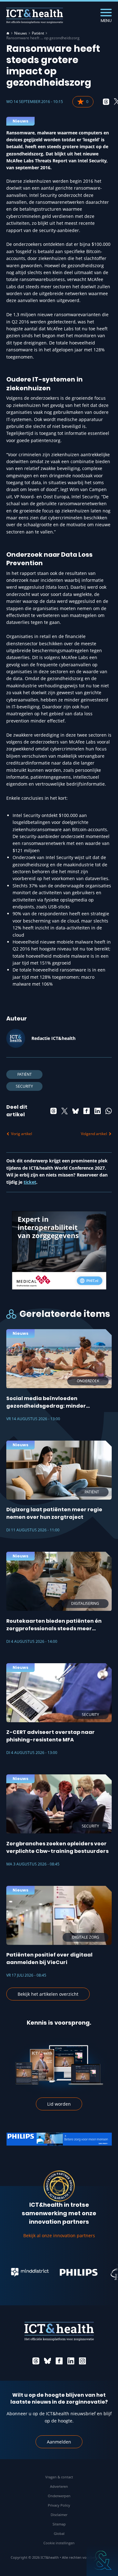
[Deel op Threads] (106, 102)
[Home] (8, 33)
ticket (30, 1182)
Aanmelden (59, 2442)
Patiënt (38, 33)
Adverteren (59, 2486)
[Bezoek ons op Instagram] (82, 2361)
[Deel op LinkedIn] (98, 1111)
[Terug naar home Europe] (35, 16)
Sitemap (59, 2524)
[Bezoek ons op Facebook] (59, 2361)
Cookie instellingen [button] (59, 2543)
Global (59, 2533)
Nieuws (21, 33)
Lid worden (59, 2104)
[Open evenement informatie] (102, 2560)
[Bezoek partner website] (66, 2272)
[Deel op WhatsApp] (109, 1111)
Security (24, 1086)
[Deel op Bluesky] (76, 1111)
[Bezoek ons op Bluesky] (48, 2361)
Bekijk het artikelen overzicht (48, 1994)
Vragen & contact (59, 2477)
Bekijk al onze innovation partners (59, 2235)
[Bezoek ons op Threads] (36, 2361)
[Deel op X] (65, 1111)
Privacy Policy (59, 2505)
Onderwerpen (59, 2496)
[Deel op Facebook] (87, 1111)
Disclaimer (59, 2515)
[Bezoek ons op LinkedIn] (71, 2361)
